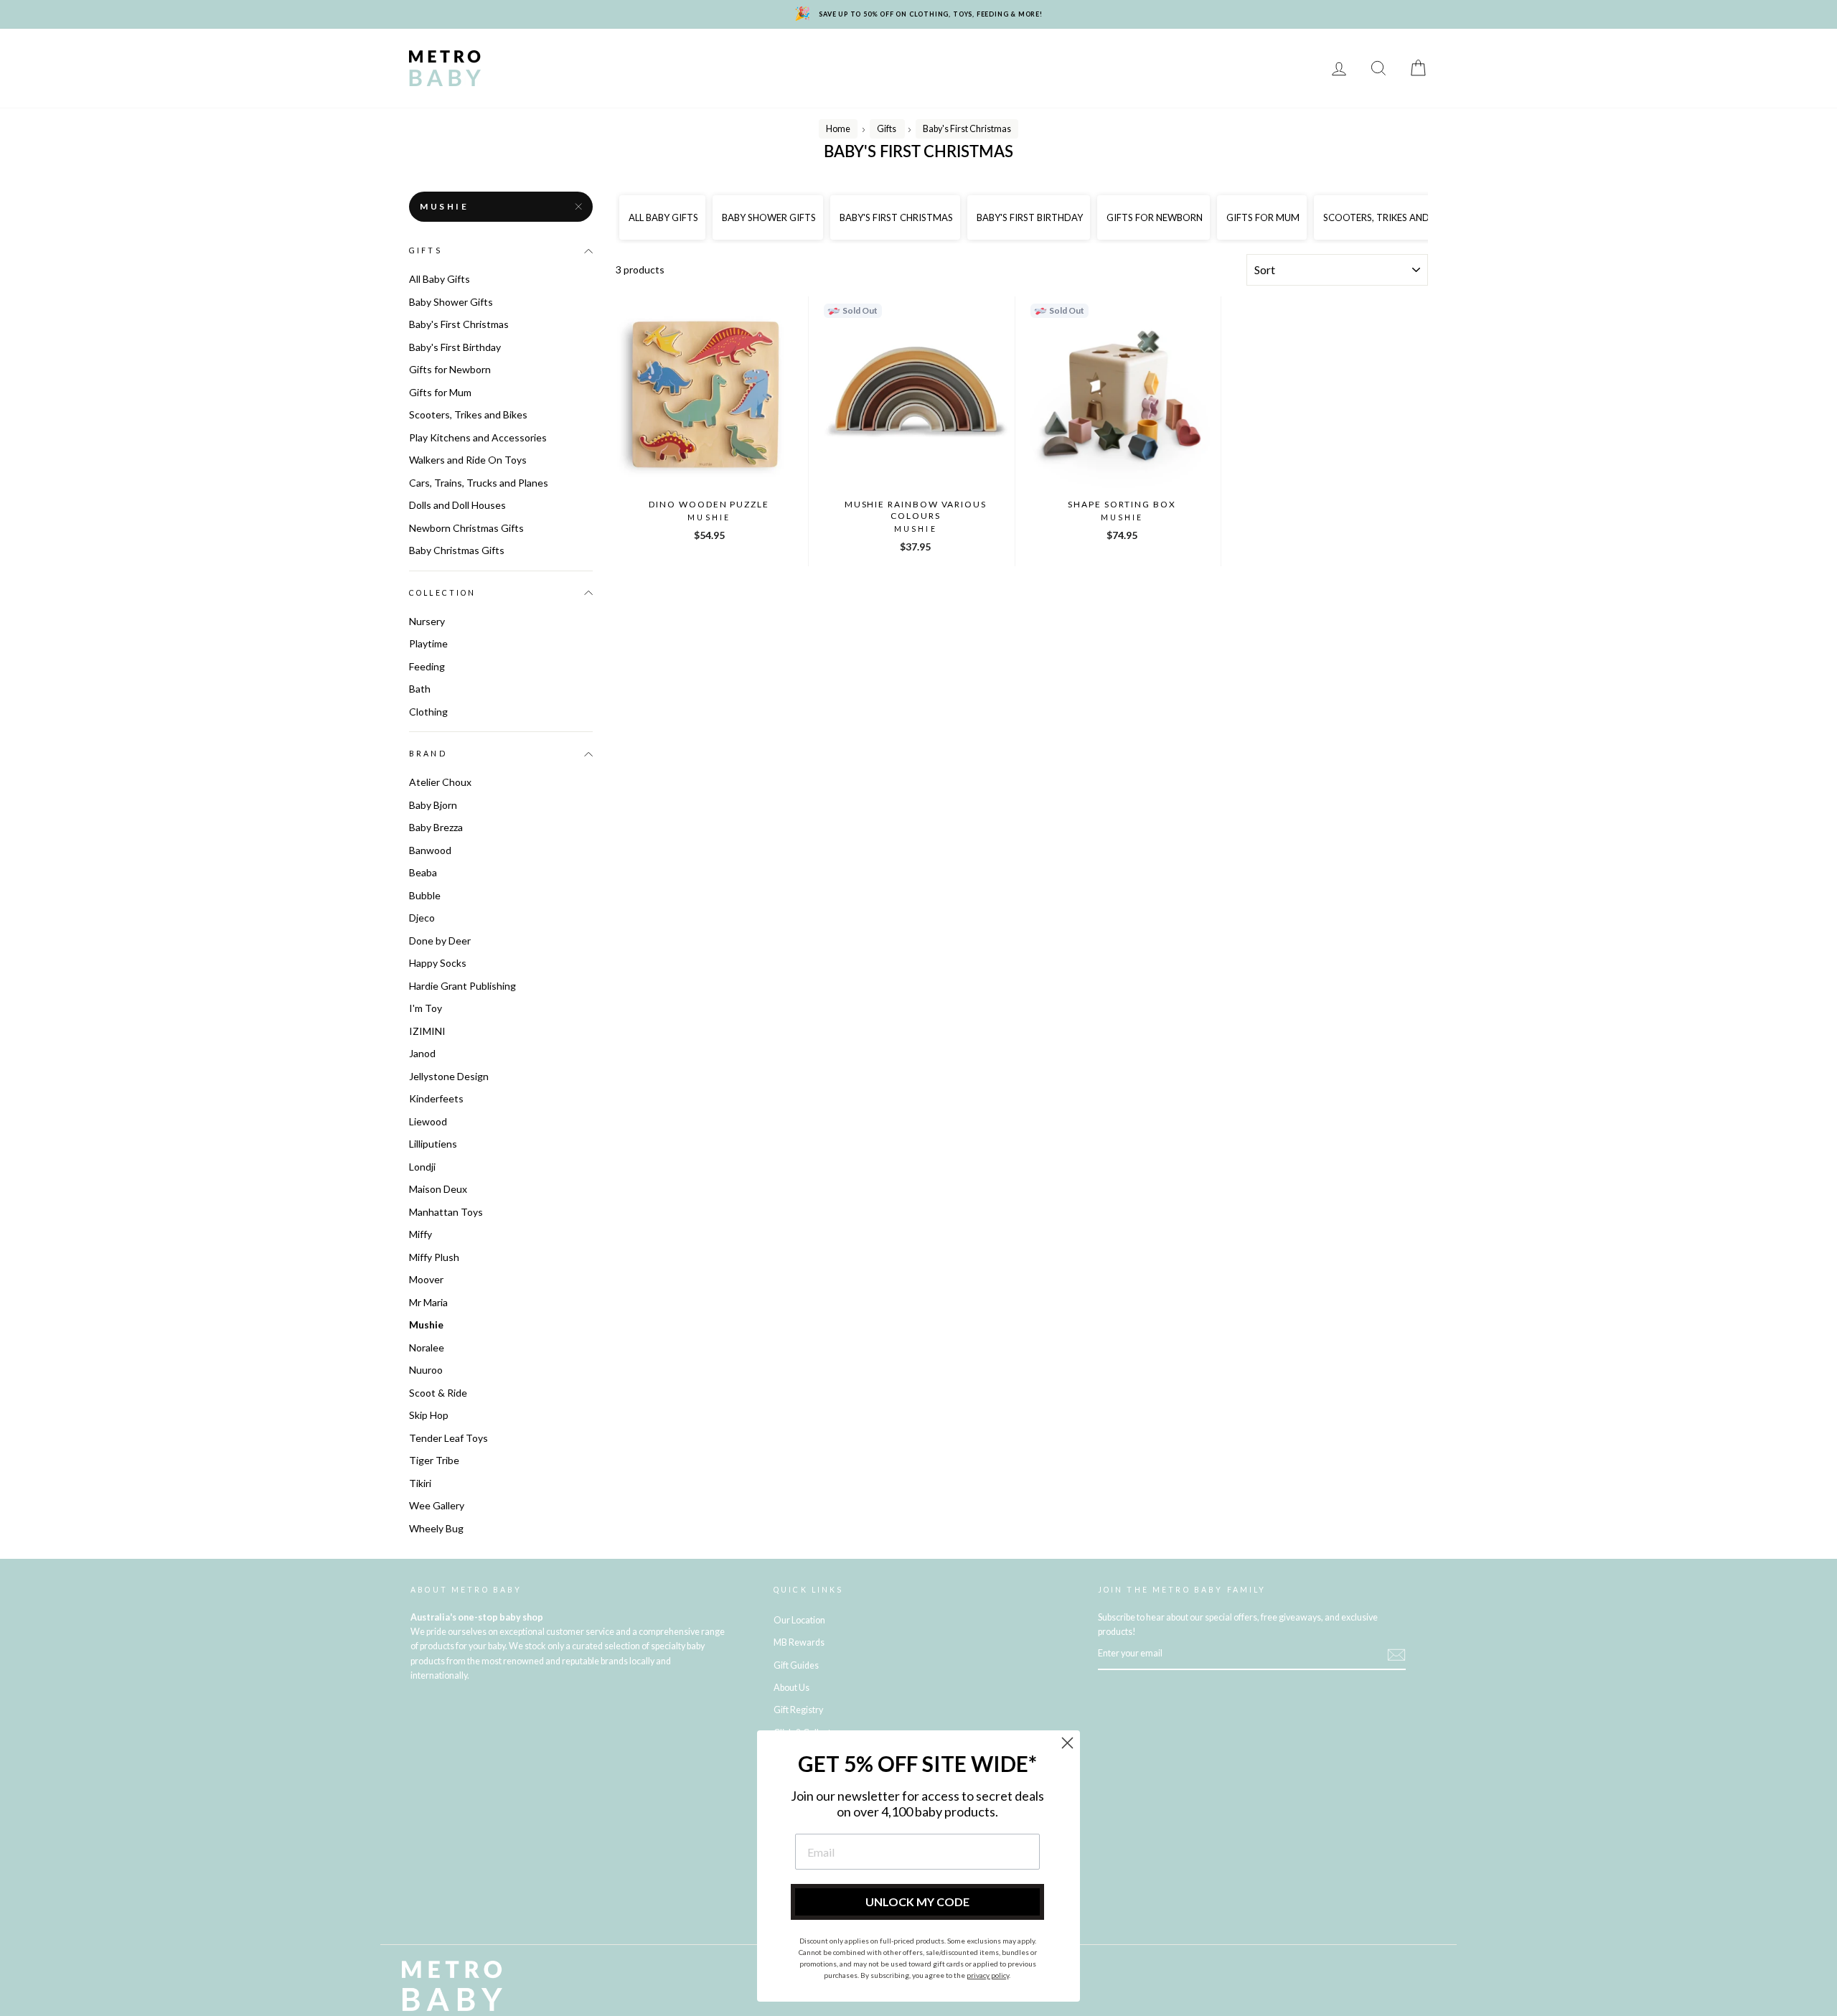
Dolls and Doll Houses (457, 505)
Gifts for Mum (440, 392)
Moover (426, 1279)
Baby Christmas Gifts (457, 550)
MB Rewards (540, 79)
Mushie (445, 206)
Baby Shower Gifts (451, 302)
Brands (527, 58)
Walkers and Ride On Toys (468, 460)
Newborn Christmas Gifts (466, 528)
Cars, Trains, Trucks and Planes (479, 483)
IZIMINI (427, 1031)
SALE (1293, 58)
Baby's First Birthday (455, 347)
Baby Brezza (436, 827)
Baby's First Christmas (459, 324)
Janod (422, 1053)
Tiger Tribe (434, 1460)
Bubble (425, 895)
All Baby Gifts (440, 279)
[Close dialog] (1067, 1743)
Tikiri (420, 1483)
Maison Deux (438, 1189)
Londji (422, 1167)
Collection (443, 593)
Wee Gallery (437, 1505)
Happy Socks (438, 963)
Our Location (799, 1620)
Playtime (801, 58)
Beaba (423, 872)
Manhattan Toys (446, 1212)
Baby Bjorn (433, 805)
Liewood (428, 1121)
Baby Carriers (1078, 58)
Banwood (430, 850)
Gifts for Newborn (450, 369)
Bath (929, 58)
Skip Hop (429, 1415)
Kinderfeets (436, 1098)
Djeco (422, 918)
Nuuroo (426, 1370)
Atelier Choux (440, 782)
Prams (589, 58)
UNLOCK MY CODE (917, 1902)
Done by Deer (440, 941)
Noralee (427, 1347)
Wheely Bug (436, 1528)
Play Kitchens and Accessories (478, 437)
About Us (791, 1688)
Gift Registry (632, 79)
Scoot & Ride (438, 1393)
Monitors (727, 58)
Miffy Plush (434, 1257)
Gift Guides (796, 1665)
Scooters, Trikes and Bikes (468, 414)
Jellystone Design (449, 1076)
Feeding (870, 58)
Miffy (421, 1234)
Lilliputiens (433, 1144)
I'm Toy (426, 1008)
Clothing (991, 58)
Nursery (653, 58)
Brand (428, 754)
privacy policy (988, 1975)
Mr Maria (428, 1302)
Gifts (1244, 58)
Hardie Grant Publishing (462, 986)
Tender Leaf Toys (448, 1438)
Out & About (1173, 58)
